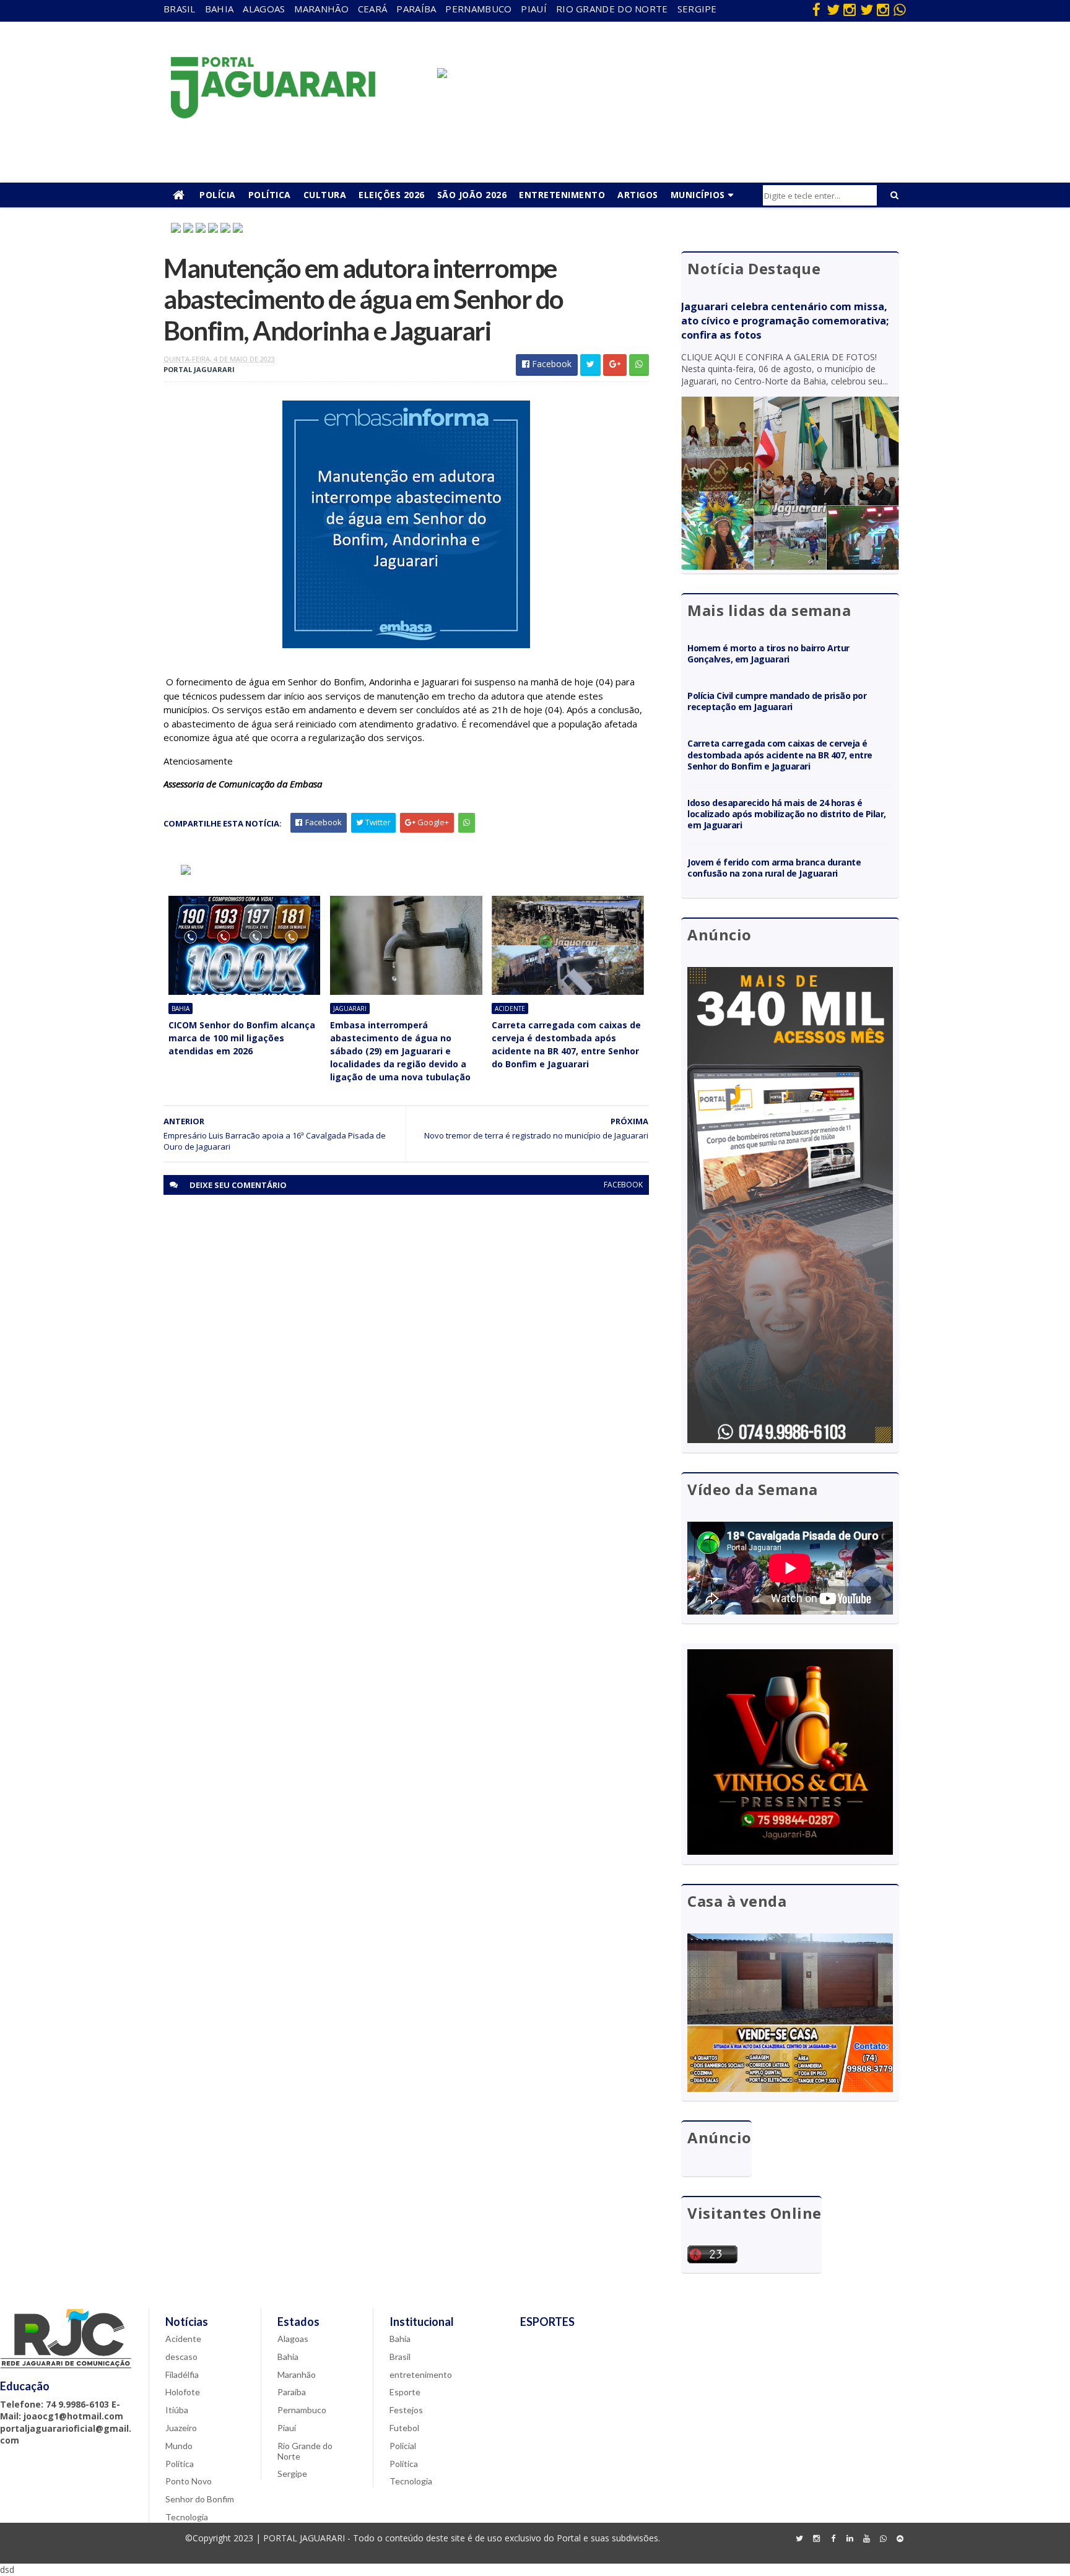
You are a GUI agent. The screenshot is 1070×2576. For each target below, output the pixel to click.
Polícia (218, 195)
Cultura (325, 195)
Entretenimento (562, 195)
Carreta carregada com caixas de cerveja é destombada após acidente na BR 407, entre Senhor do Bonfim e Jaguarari (566, 1044)
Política (270, 195)
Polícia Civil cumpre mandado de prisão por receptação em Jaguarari (777, 701)
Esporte (405, 2392)
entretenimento (421, 2374)
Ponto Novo (189, 2481)
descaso (181, 2357)
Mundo (179, 2446)
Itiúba (177, 2410)
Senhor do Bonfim (200, 2499)
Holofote (183, 2392)
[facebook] (816, 9)
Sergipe (697, 9)
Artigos (638, 195)
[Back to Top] (900, 2539)
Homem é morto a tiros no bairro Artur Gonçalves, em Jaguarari (768, 653)
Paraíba (416, 9)
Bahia (220, 9)
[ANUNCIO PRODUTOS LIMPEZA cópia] (201, 229)
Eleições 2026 (392, 195)
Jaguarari (350, 1008)
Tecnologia (187, 2517)
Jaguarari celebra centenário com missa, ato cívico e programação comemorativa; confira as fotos (785, 321)
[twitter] (833, 9)
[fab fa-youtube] (866, 2539)
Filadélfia (182, 2374)
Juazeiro (181, 2428)
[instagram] (850, 9)
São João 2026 (472, 195)
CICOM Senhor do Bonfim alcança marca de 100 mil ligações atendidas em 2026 (242, 1038)
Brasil (180, 9)
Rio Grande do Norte (612, 9)
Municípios (698, 195)
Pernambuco (478, 9)
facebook (623, 1185)
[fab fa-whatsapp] (900, 9)
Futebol (404, 2428)
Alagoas (264, 9)
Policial (403, 2446)
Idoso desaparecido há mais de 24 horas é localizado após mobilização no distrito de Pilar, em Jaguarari (787, 814)
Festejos (406, 2410)
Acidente (510, 1008)
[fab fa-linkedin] (850, 2539)
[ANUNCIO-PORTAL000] (186, 871)
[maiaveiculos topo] (188, 229)
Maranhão (321, 9)
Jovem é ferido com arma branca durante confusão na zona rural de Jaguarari (774, 868)
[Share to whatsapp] (639, 365)
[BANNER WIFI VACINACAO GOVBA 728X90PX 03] (442, 75)
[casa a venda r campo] (213, 229)
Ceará (373, 9)
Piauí (534, 9)
